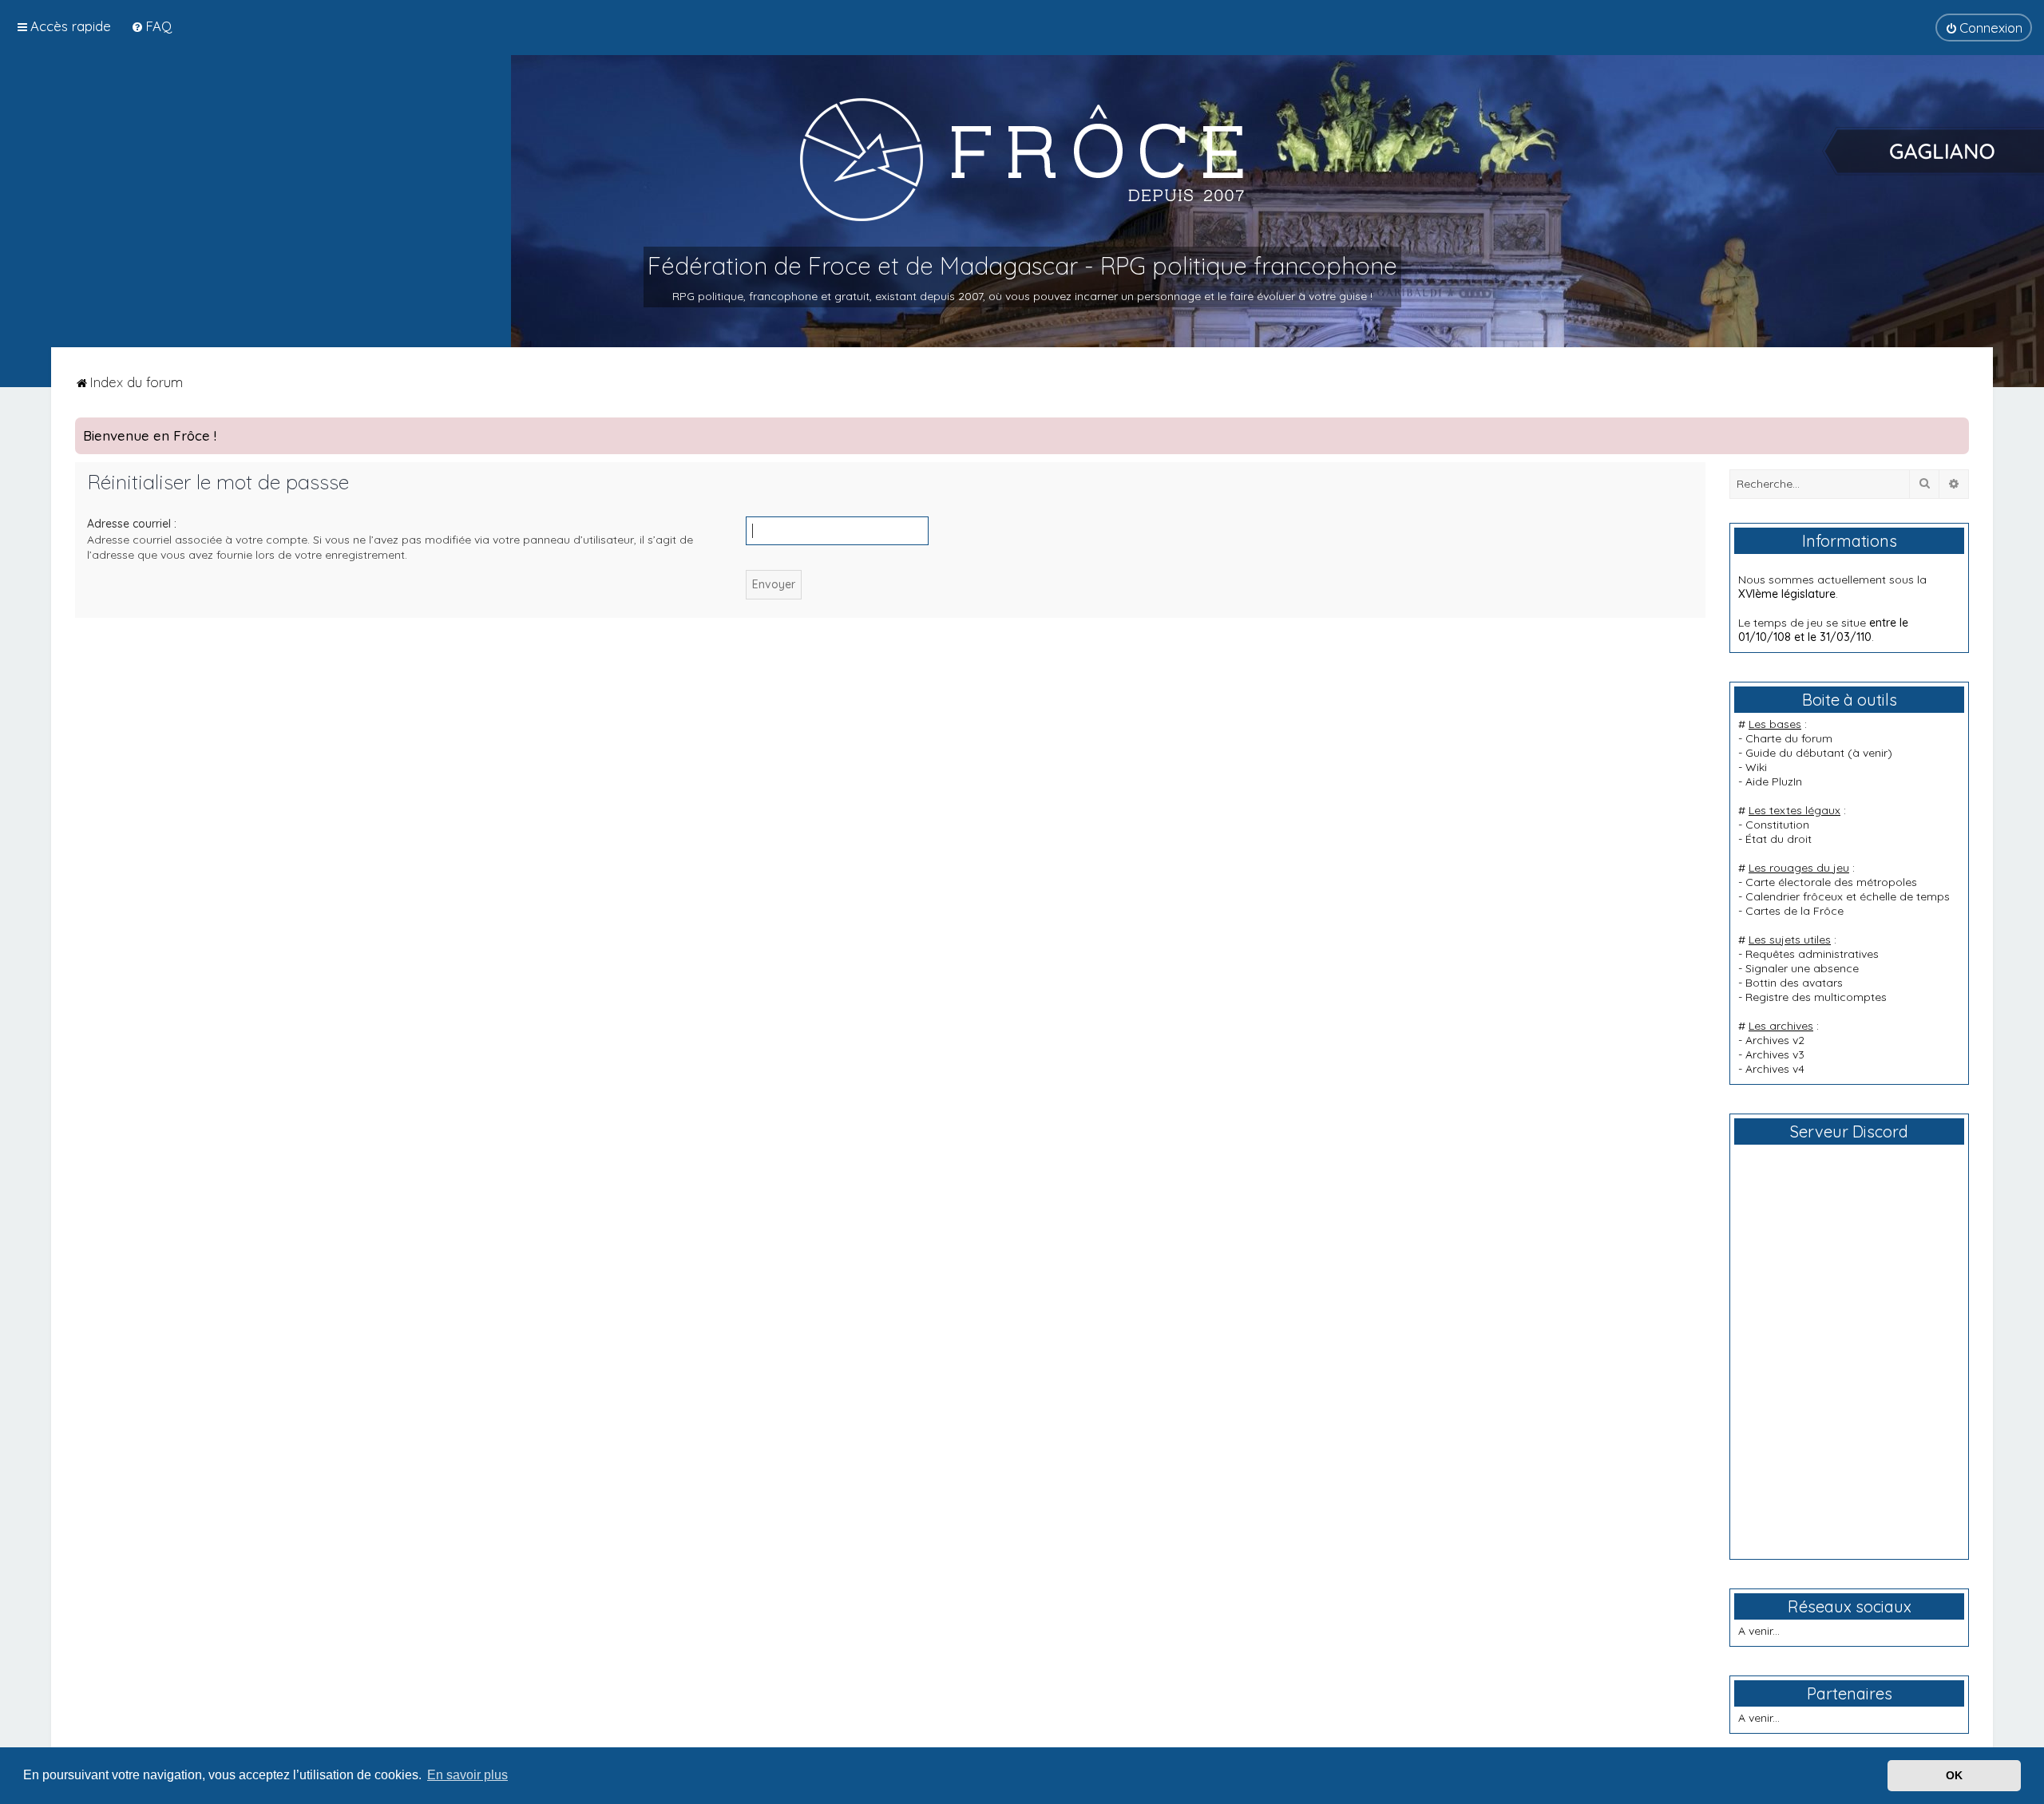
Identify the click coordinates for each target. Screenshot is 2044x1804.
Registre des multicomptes (1816, 997)
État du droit (1779, 839)
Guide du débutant (1795, 753)
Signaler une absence (1802, 968)
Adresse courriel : (132, 524)
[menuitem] (151, 26)
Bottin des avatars (1794, 983)
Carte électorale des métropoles (1831, 882)
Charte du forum (1789, 738)
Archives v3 (1775, 1054)
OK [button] (1954, 1775)
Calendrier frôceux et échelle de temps (1848, 896)
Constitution (1777, 825)
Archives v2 (1775, 1040)
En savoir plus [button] (467, 1775)
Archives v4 (1775, 1069)
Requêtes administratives (1812, 954)
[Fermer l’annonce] (1956, 430)
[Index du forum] (1022, 159)
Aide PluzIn (1774, 781)
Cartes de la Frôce (1794, 911)
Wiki (1756, 767)
